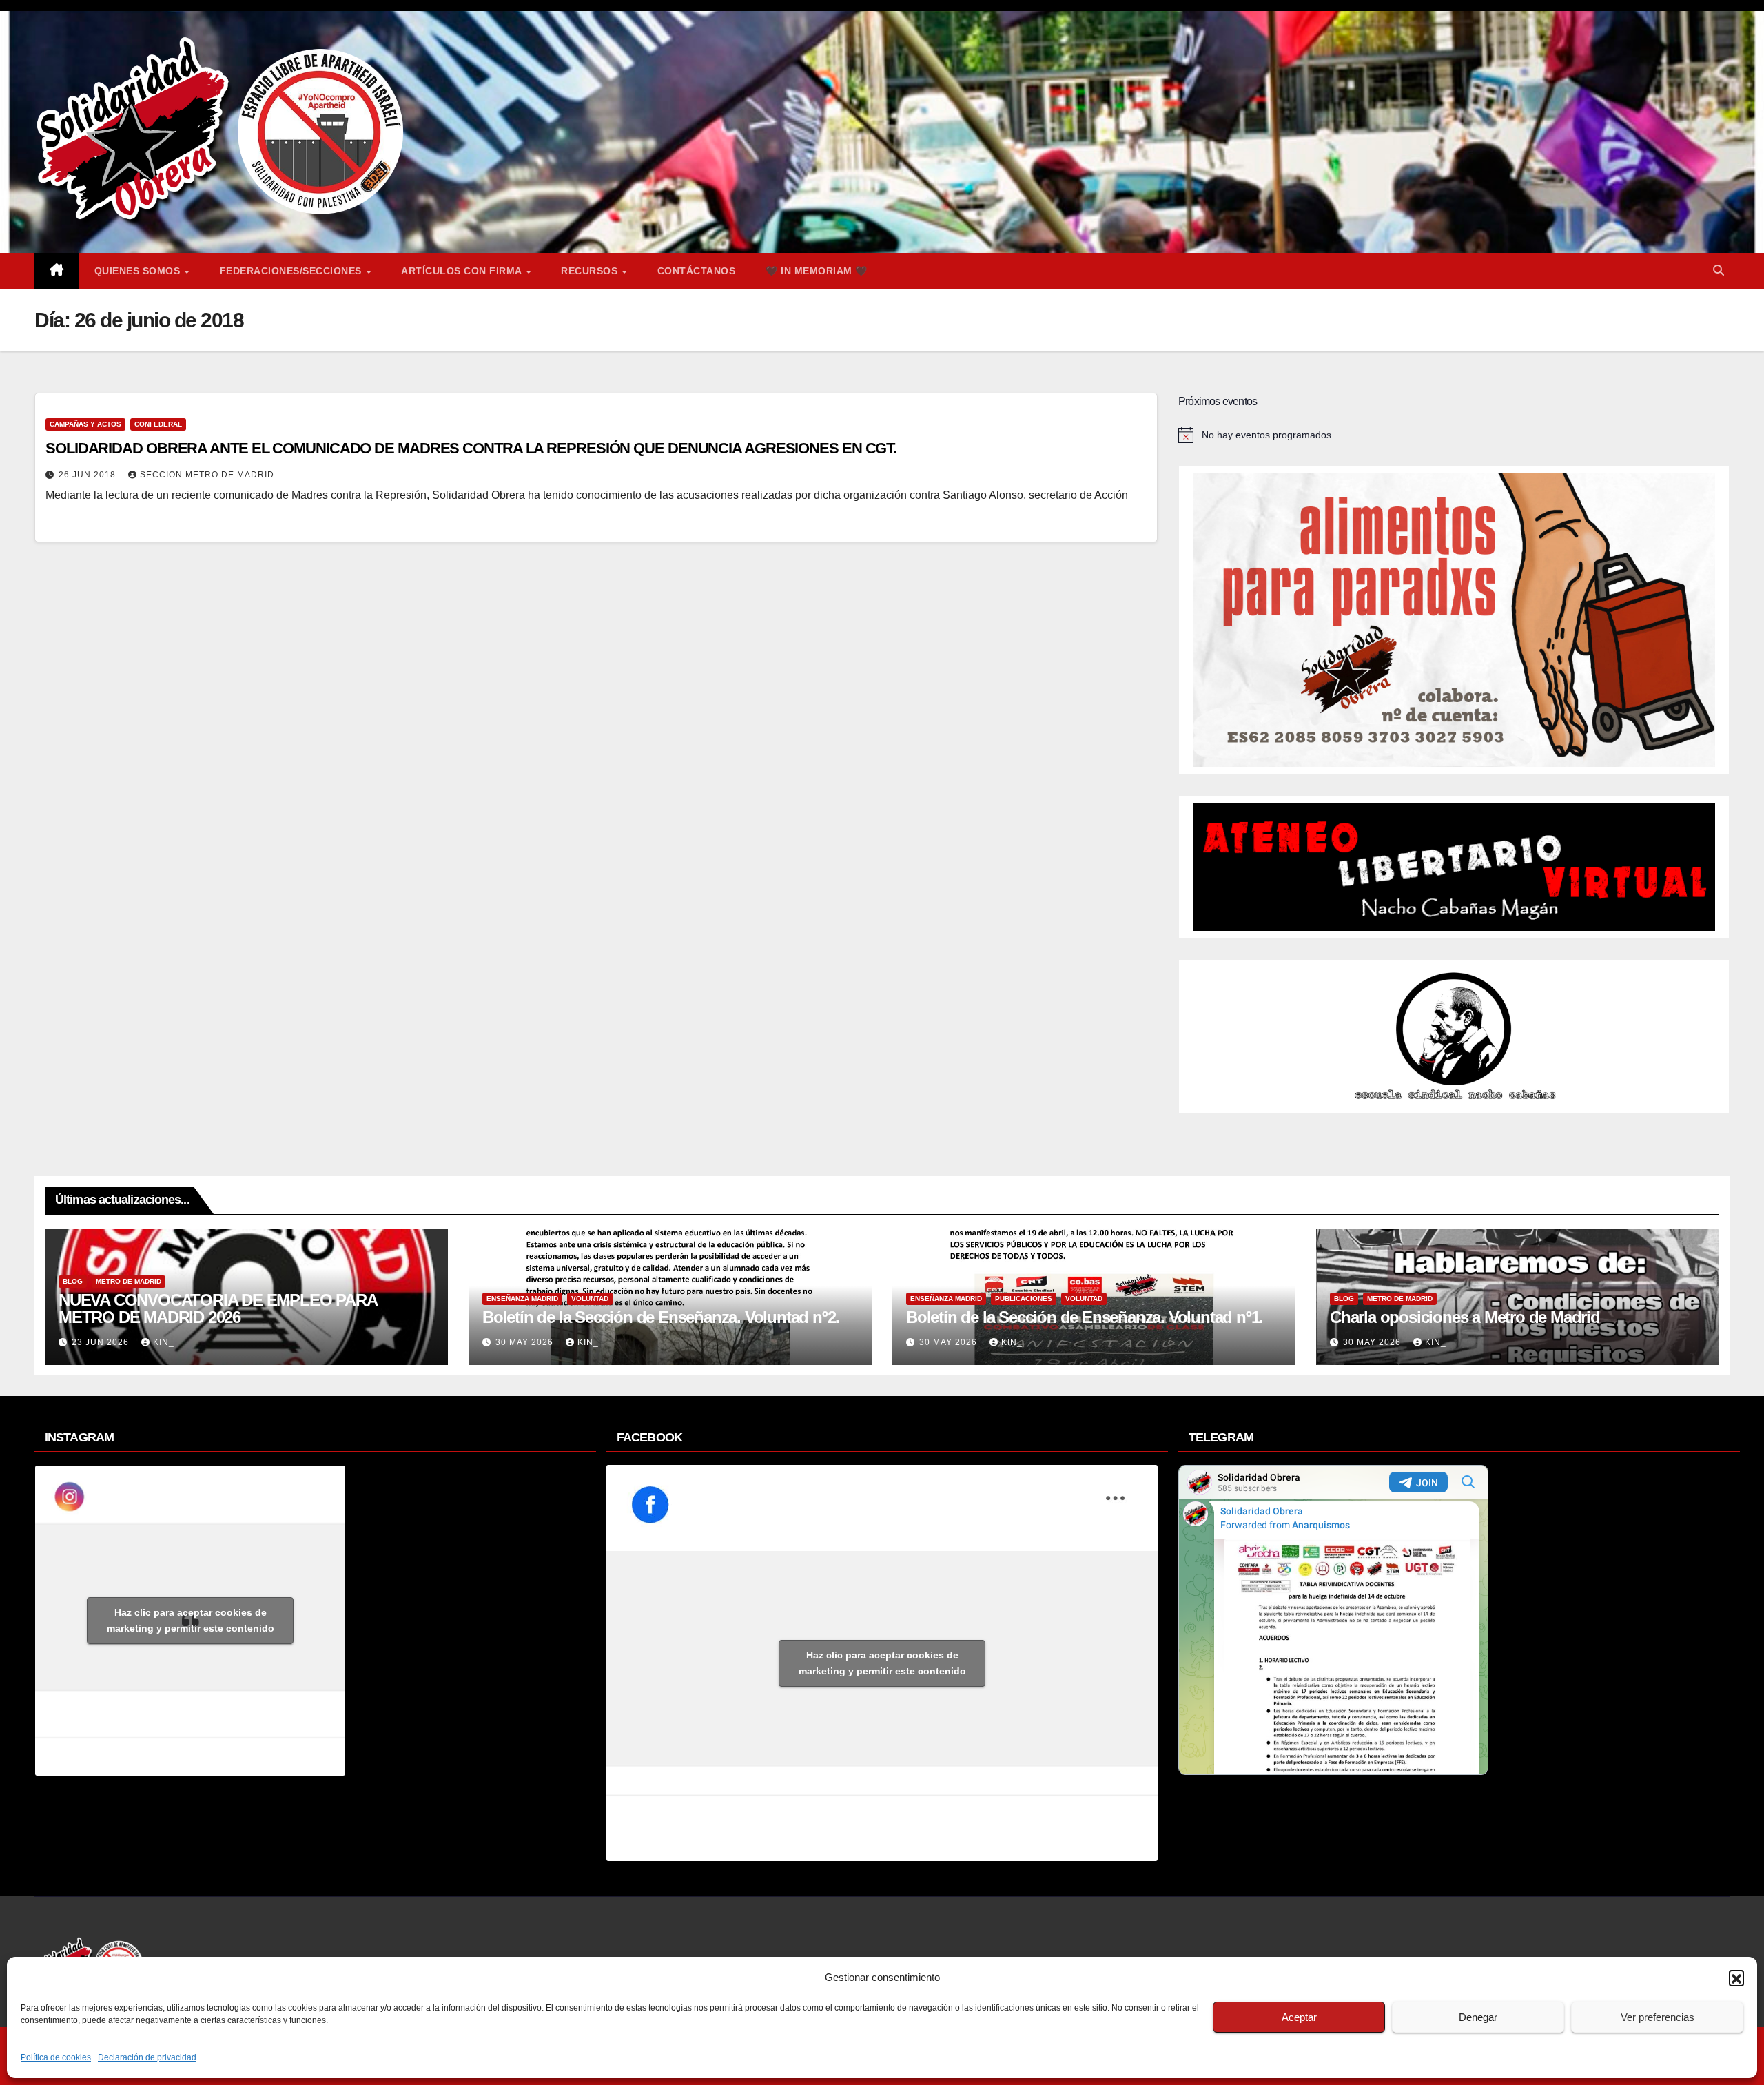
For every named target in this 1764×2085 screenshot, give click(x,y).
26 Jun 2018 (89, 475)
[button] (1736, 1978)
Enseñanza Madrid (522, 1298)
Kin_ (164, 1342)
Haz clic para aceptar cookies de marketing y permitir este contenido (191, 1620)
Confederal (158, 424)
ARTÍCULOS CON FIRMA (463, 271)
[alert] (1454, 435)
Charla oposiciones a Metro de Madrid (1465, 1317)
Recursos (591, 271)
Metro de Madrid (129, 1281)
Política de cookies (56, 2057)
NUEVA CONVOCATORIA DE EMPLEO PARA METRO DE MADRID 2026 (217, 1308)
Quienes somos (139, 271)
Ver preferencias (1658, 2017)
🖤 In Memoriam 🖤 (817, 271)
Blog (73, 1281)
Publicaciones (1024, 1298)
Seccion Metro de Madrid (207, 475)
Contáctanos (697, 271)
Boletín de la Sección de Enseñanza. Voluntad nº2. (661, 1317)
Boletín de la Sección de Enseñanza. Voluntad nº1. (1085, 1317)
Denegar (1478, 2017)
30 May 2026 (526, 1342)
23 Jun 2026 (102, 1342)
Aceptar (1299, 2017)
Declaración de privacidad (147, 2057)
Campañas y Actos (85, 424)
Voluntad (590, 1298)
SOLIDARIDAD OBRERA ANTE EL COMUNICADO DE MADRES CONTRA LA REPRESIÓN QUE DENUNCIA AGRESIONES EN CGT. (471, 448)
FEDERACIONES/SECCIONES (293, 271)
